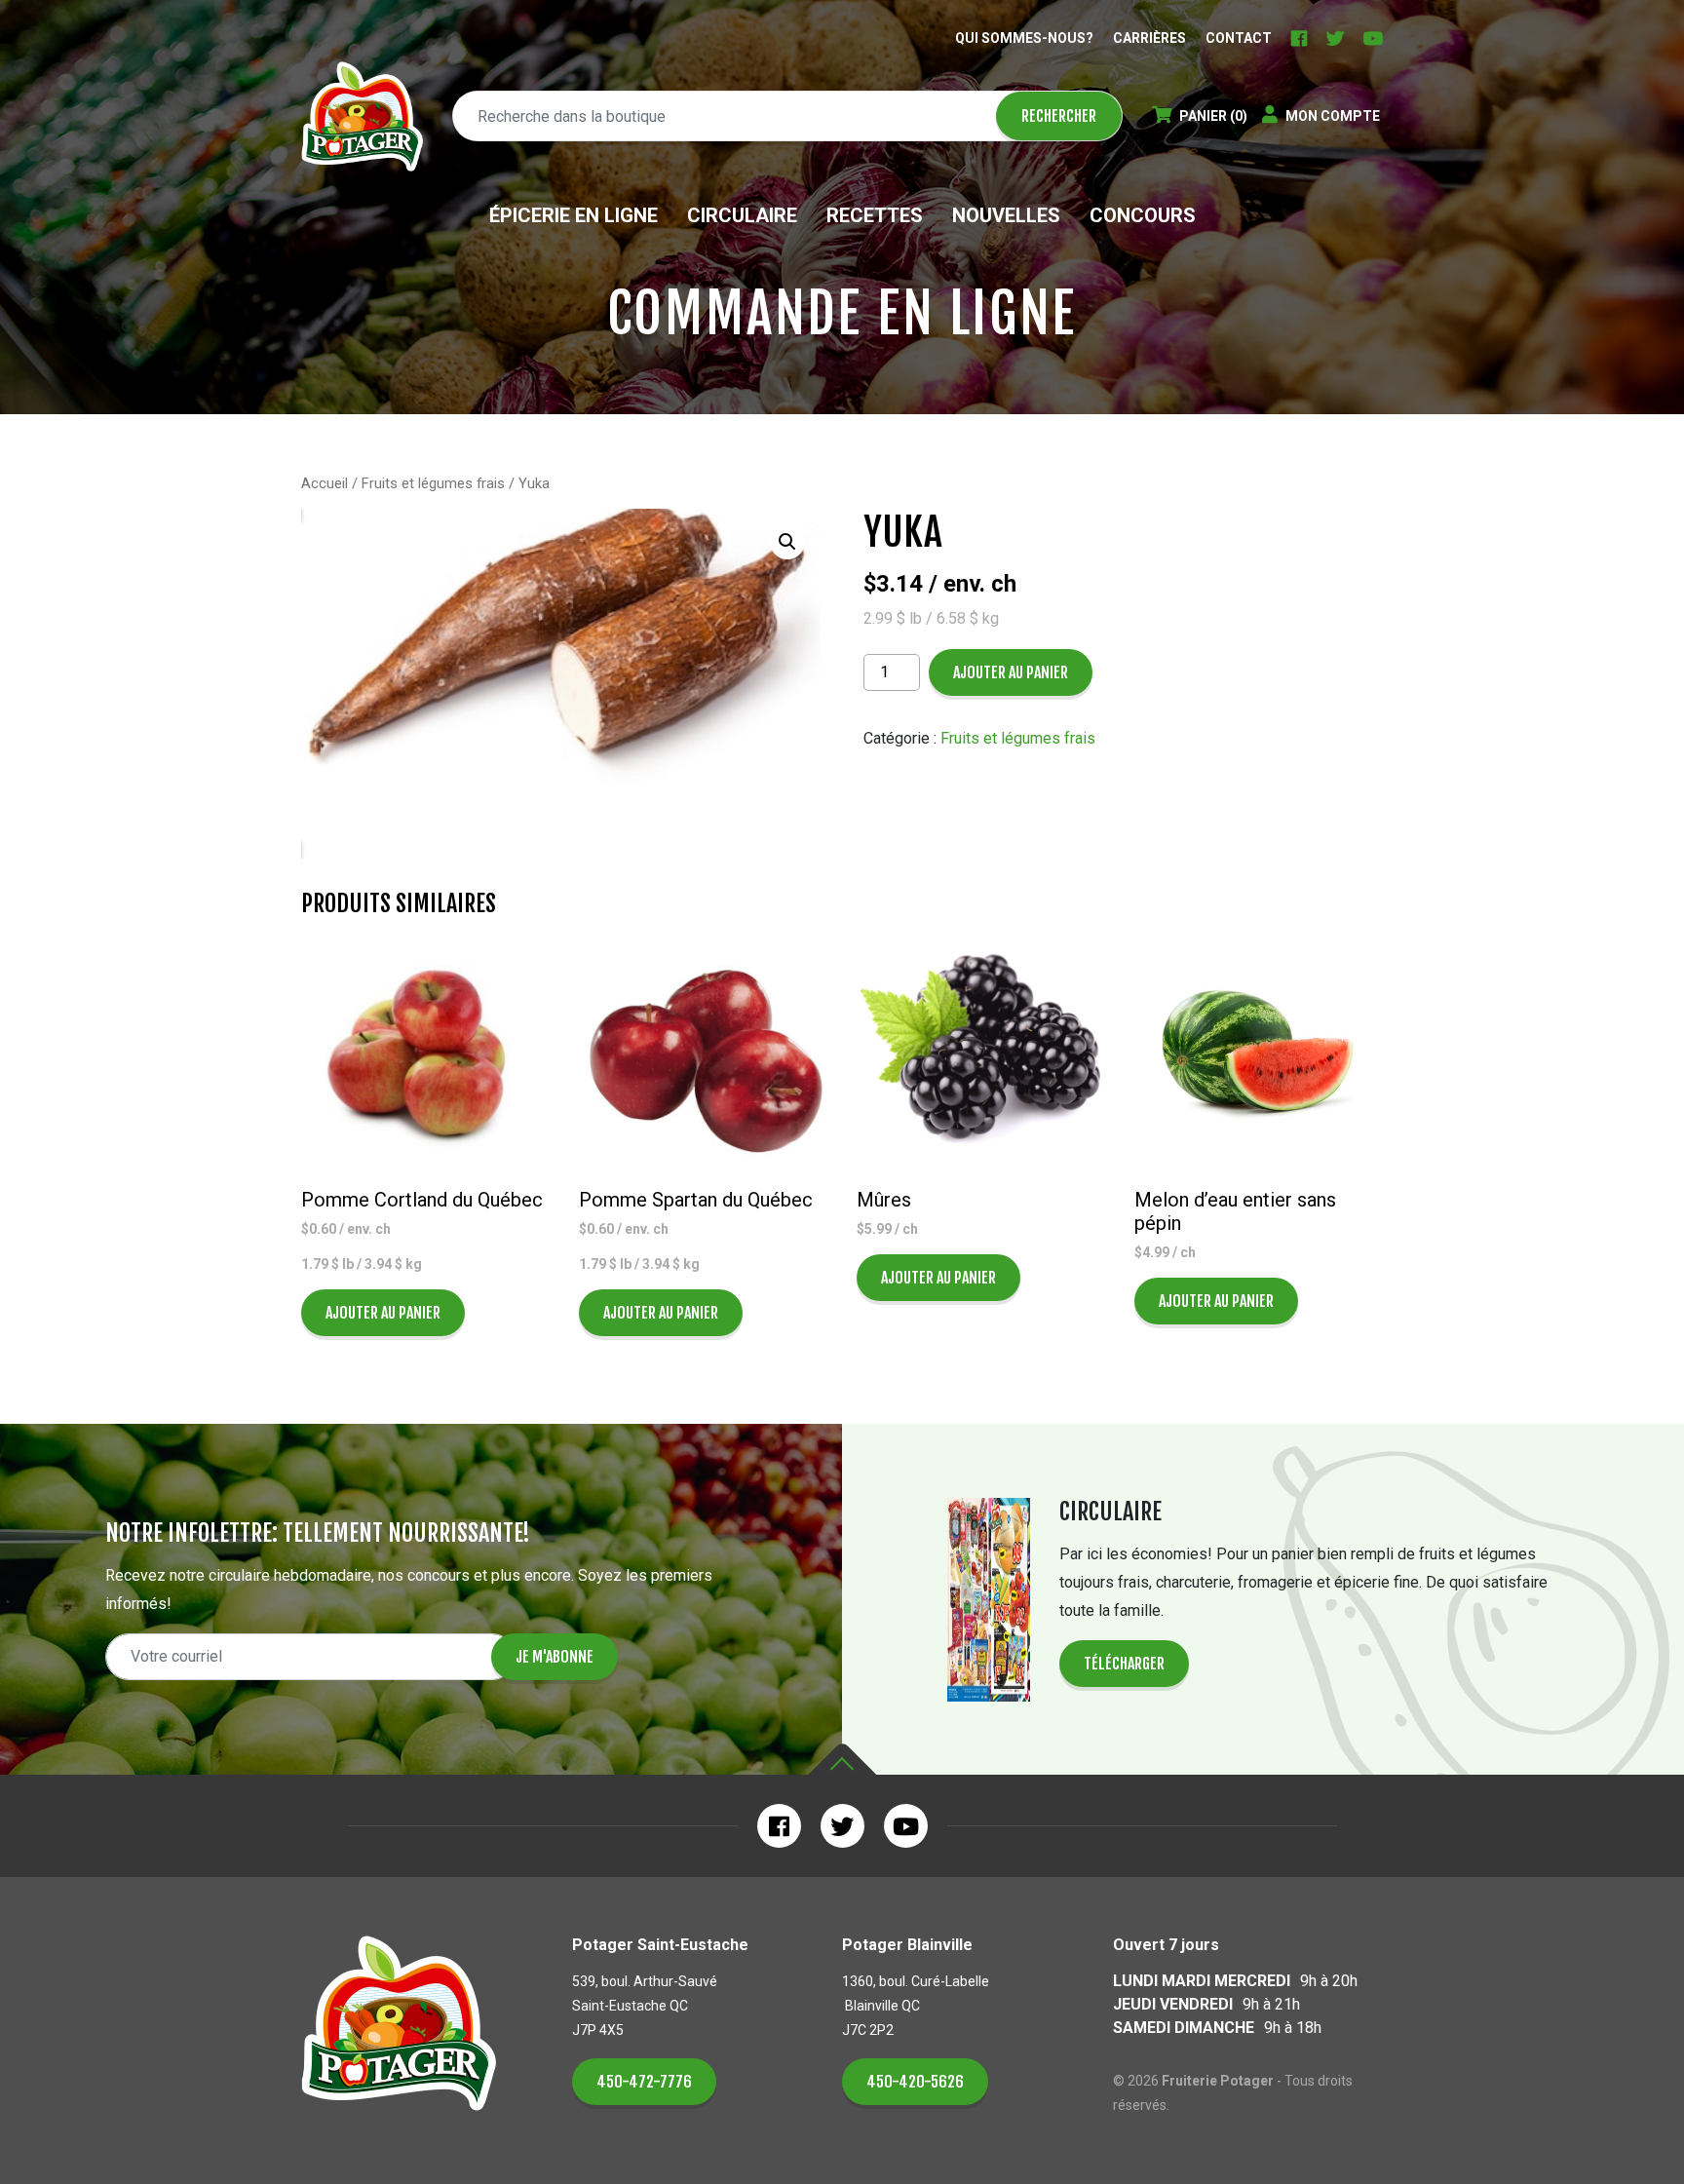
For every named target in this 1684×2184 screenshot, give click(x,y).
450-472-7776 (644, 2082)
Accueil (325, 483)
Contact (1239, 38)
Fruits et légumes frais (433, 483)
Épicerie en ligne (574, 215)
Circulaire (742, 215)
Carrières (1149, 38)
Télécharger (1124, 1664)
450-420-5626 (915, 2082)
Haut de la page (842, 1760)
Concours (1143, 215)
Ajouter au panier (1011, 672)
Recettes (875, 215)
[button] (787, 542)
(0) (1213, 116)
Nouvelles (1006, 215)
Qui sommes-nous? (1024, 38)
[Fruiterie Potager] (362, 116)
